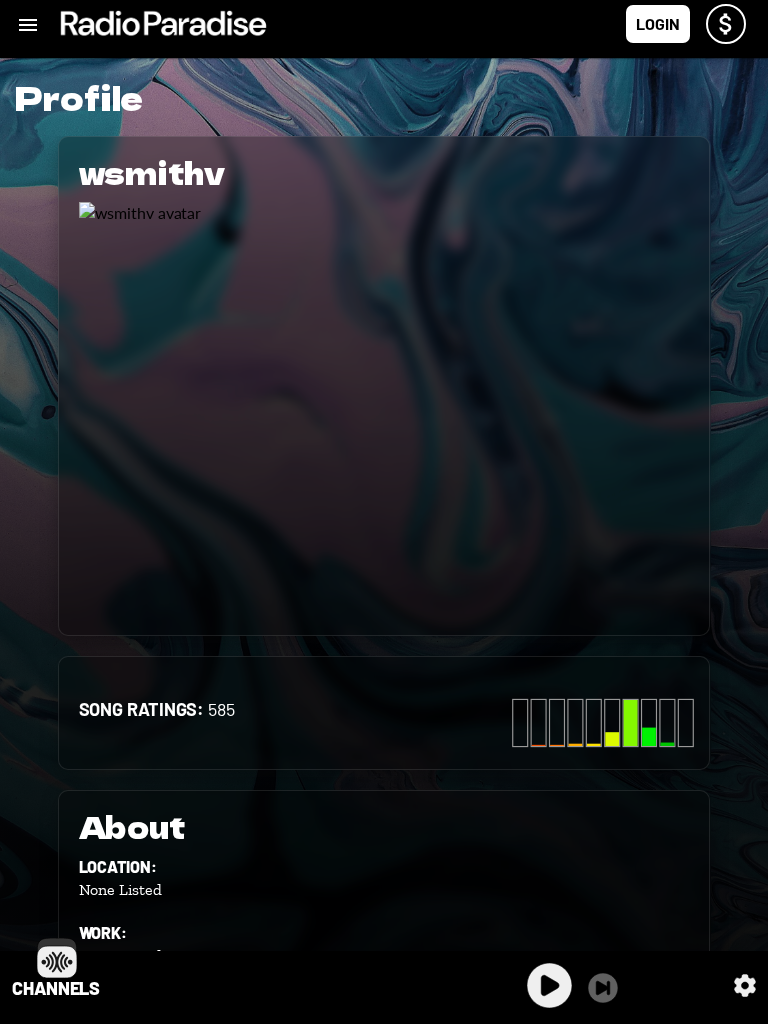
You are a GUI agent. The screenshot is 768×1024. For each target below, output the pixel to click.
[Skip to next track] (603, 988)
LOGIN (658, 23)
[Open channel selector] (57, 958)
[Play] (549, 985)
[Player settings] (745, 985)
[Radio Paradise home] (163, 24)
